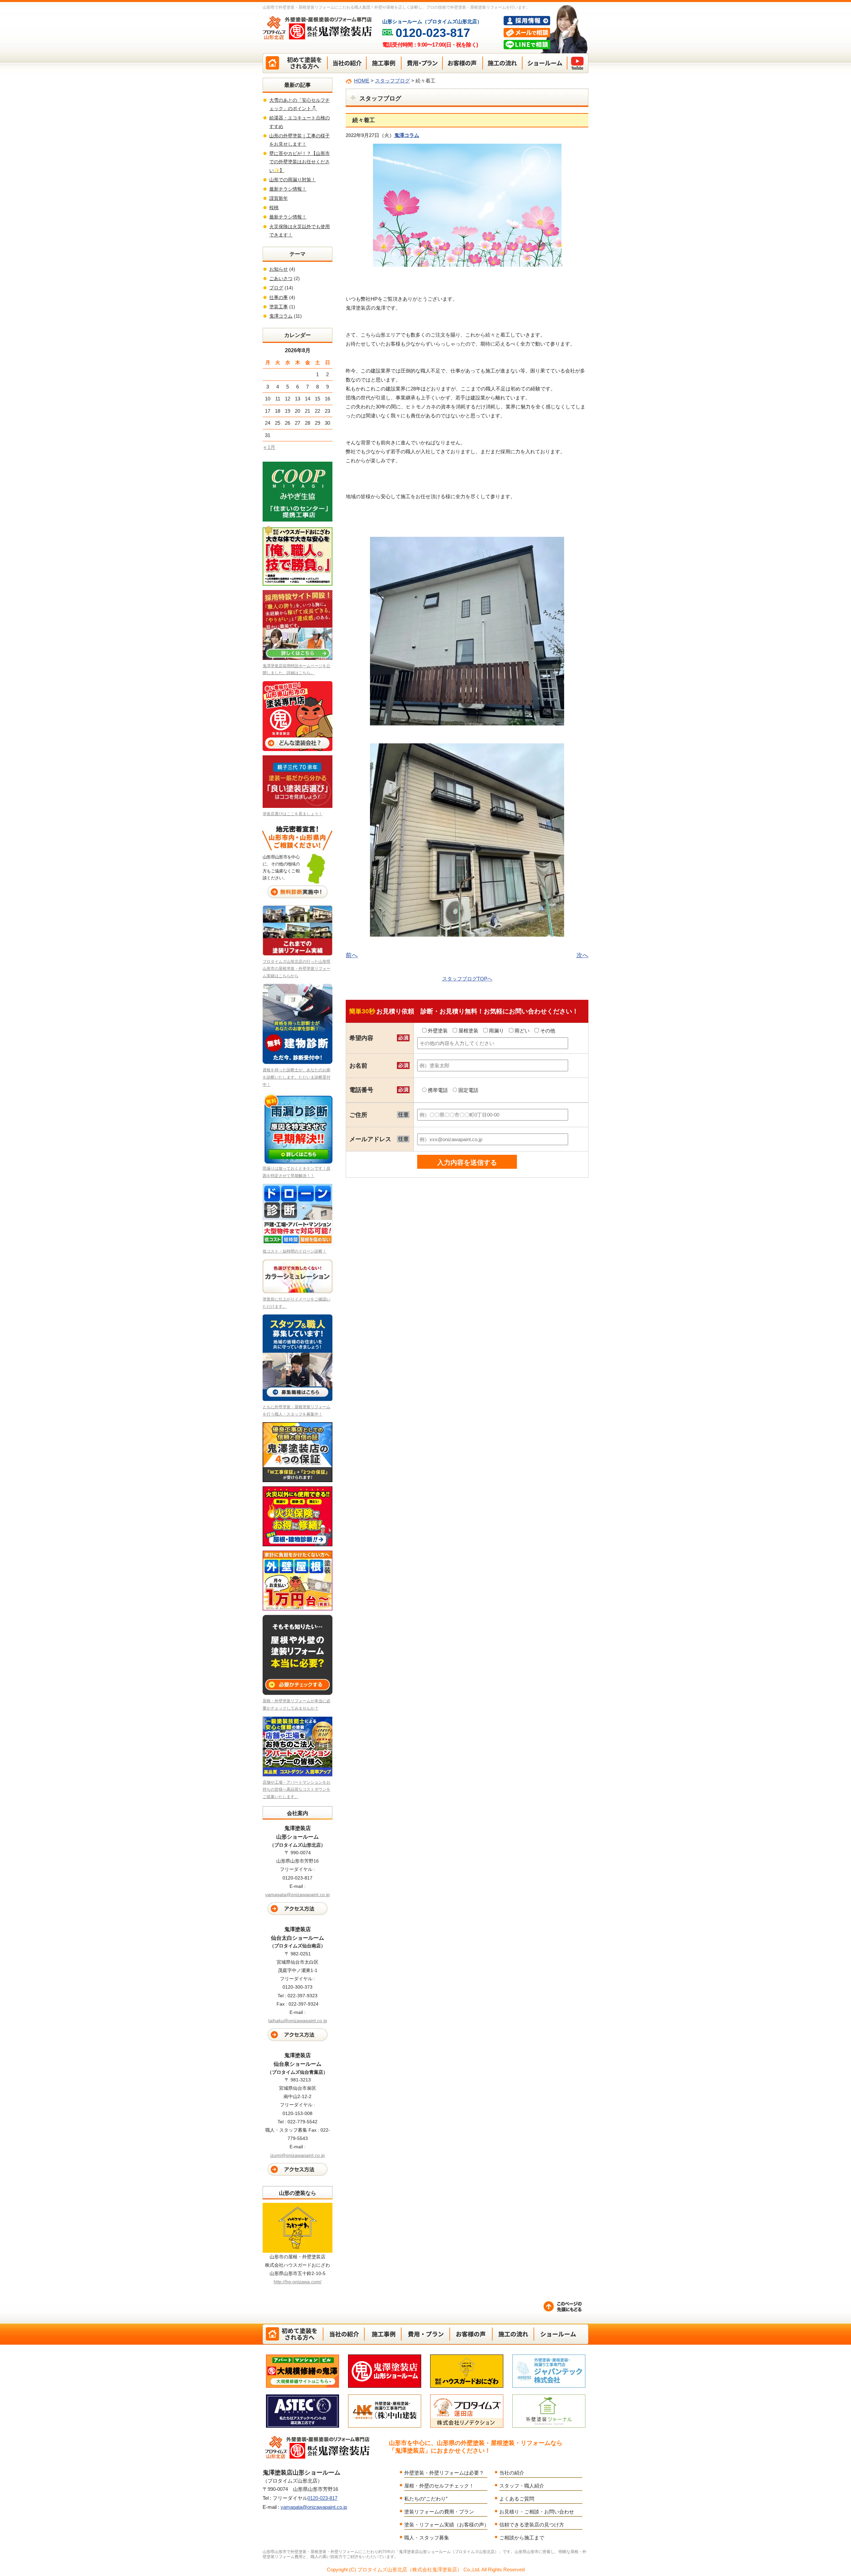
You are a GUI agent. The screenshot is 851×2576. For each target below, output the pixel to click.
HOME (362, 81)
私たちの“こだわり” (426, 2499)
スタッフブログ (392, 81)
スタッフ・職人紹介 (522, 2486)
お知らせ (279, 269)
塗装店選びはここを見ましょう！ (293, 814)
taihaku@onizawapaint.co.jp (298, 2021)
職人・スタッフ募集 (427, 2538)
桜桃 (274, 208)
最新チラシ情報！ (288, 189)
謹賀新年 (279, 198)
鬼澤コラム (407, 135)
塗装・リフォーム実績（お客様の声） (447, 2525)
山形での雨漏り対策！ (293, 180)
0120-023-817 (322, 2498)
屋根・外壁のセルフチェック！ (439, 2486)
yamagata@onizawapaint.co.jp (298, 1894)
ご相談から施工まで (522, 2538)
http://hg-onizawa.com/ (298, 2282)
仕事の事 (279, 297)
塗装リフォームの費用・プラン (439, 2512)
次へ (582, 955)
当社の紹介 (512, 2473)
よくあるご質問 (517, 2499)
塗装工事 (279, 307)
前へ (352, 955)
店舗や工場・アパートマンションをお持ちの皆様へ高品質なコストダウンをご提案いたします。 (297, 1790)
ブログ (276, 288)
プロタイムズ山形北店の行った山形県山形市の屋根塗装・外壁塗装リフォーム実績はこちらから (297, 969)
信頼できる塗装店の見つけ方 (532, 2525)
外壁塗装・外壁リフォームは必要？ (444, 2473)
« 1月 (269, 447)
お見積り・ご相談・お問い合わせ (537, 2512)
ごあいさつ (281, 278)
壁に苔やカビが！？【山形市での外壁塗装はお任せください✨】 (300, 162)
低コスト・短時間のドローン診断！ (295, 1251)
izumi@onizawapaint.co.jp (298, 2155)
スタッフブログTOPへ (467, 979)
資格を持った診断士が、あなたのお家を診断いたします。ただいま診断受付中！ (297, 1077)
